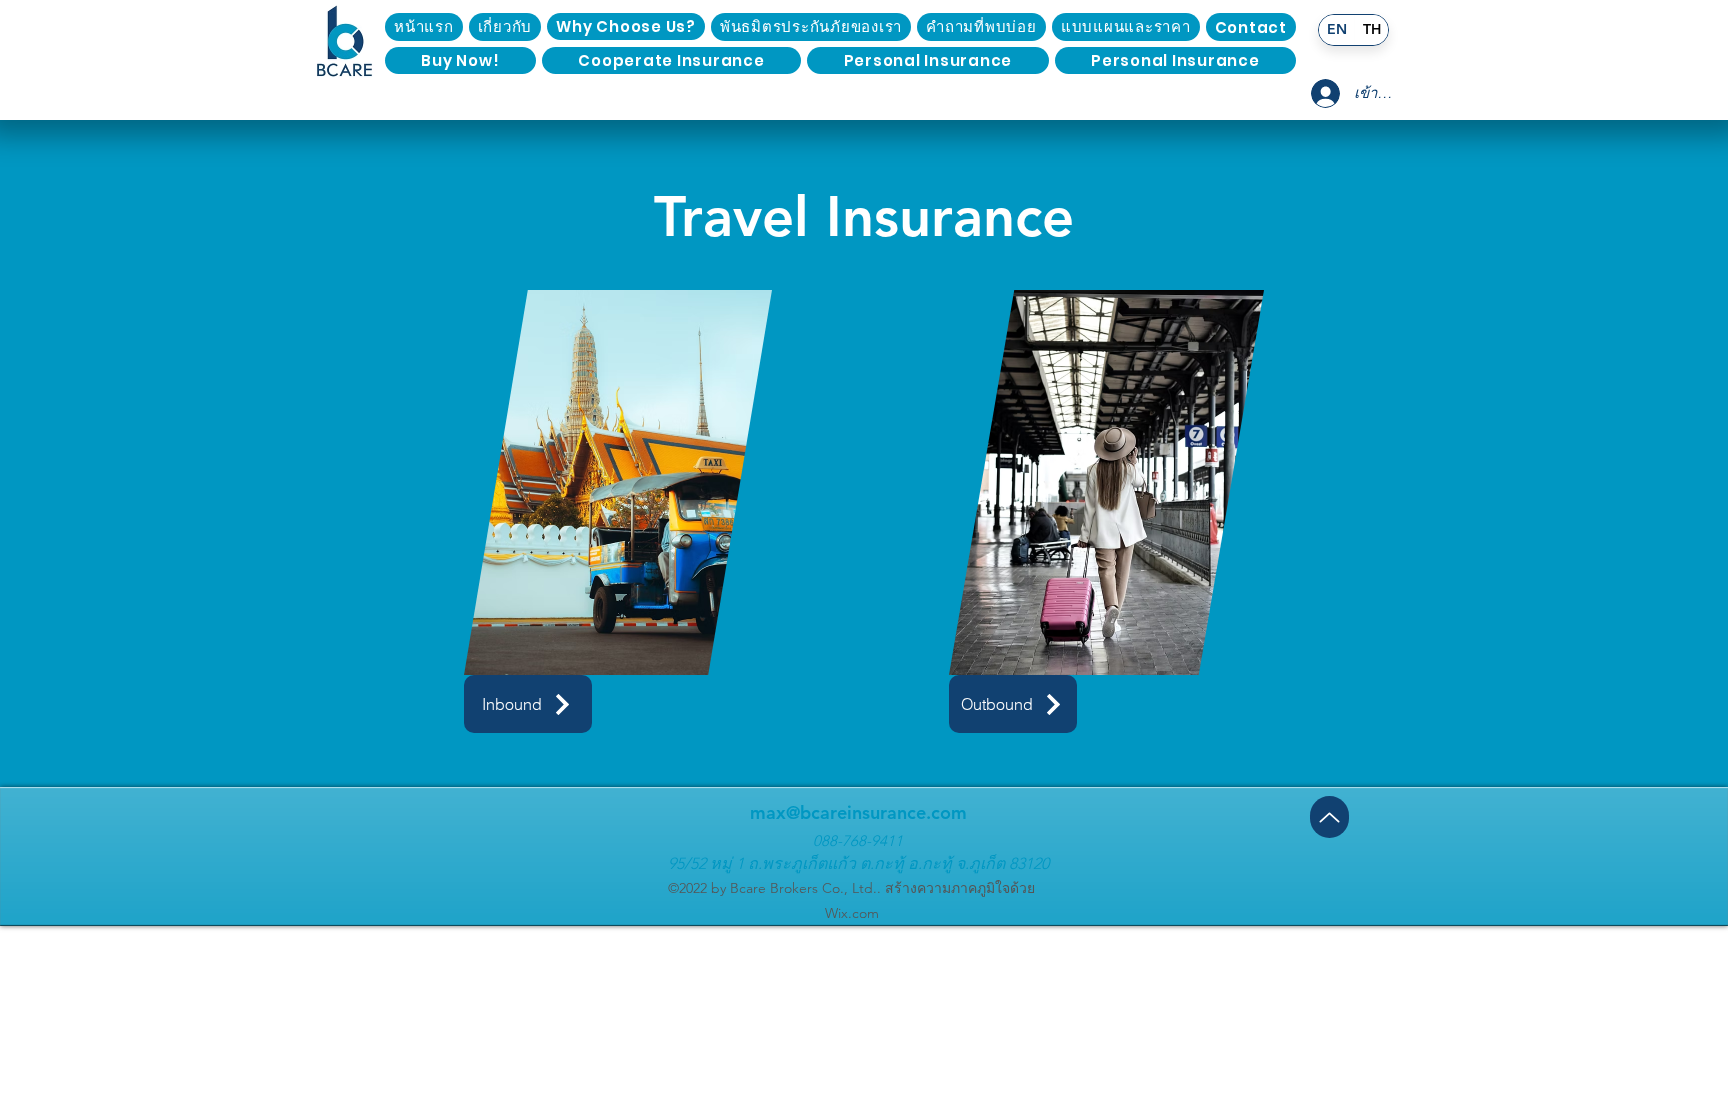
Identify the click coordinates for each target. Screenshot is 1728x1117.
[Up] (1329, 817)
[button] (1251, 27)
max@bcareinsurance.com (858, 812)
